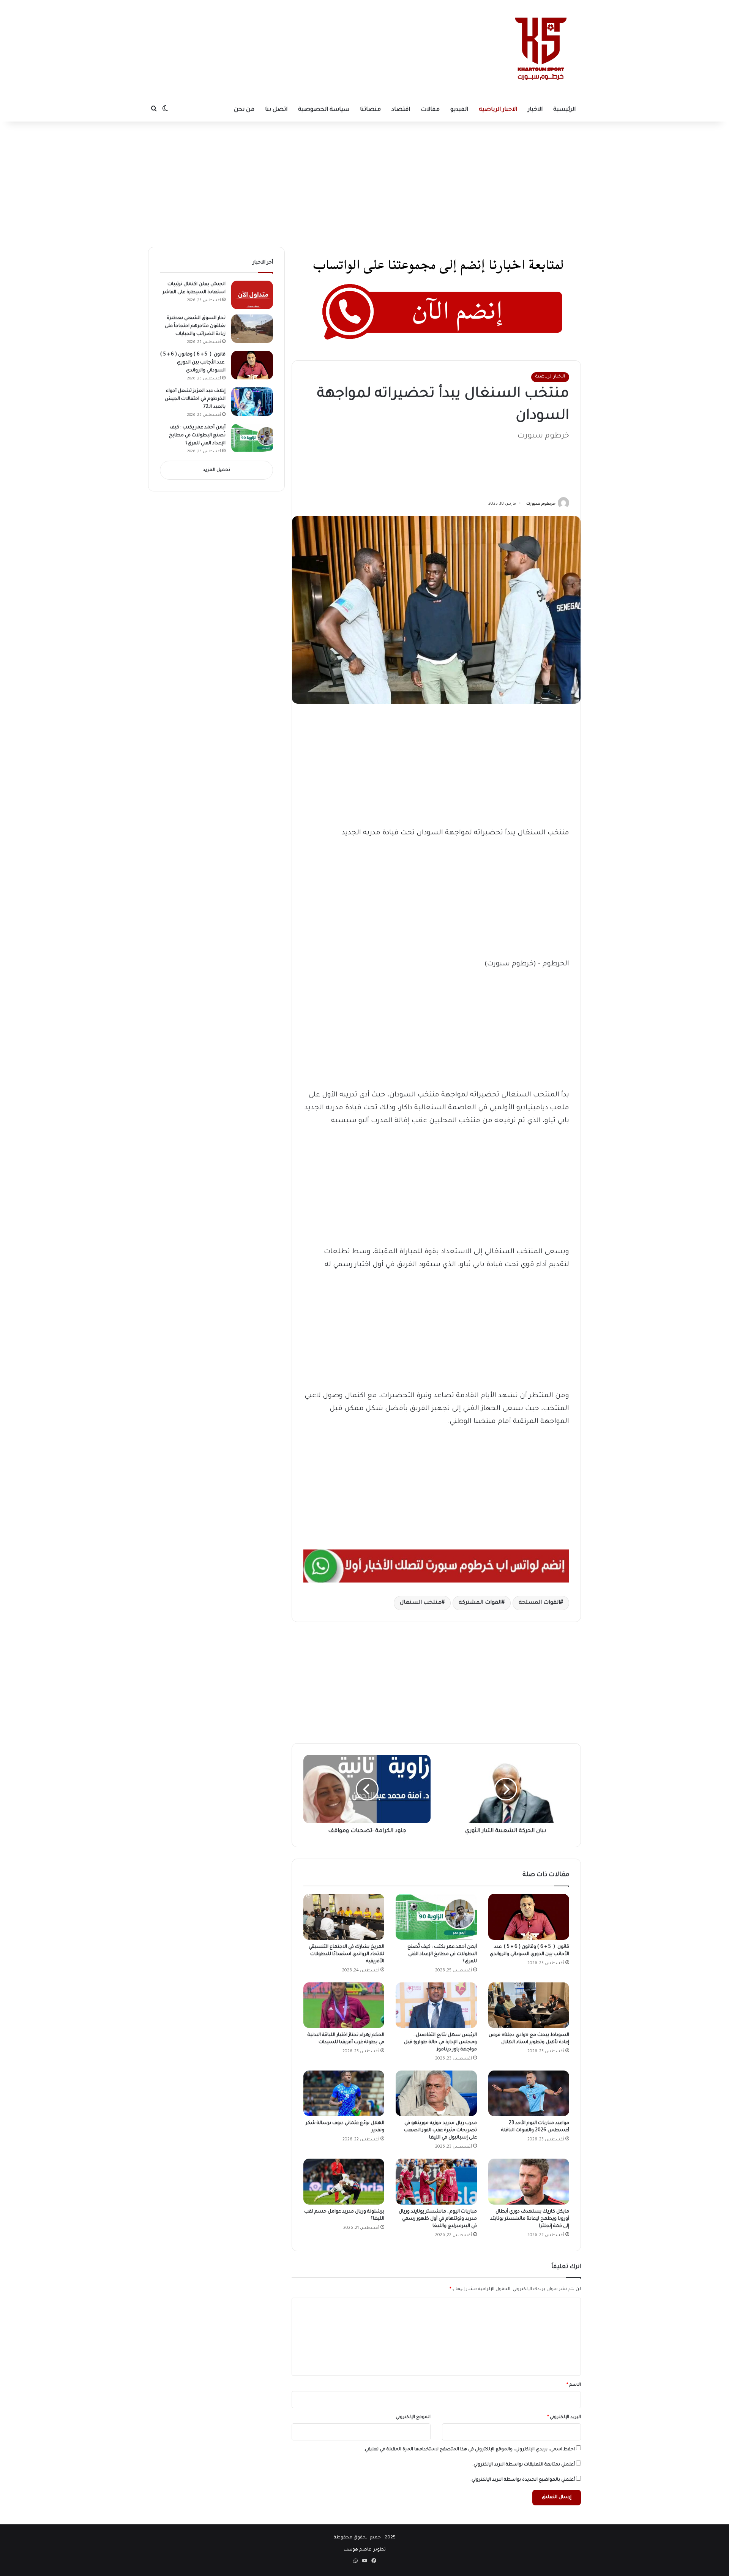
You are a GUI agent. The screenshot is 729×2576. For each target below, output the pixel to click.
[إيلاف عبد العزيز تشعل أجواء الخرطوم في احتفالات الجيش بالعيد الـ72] (252, 402)
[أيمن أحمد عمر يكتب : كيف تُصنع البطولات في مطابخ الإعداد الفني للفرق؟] (436, 1917)
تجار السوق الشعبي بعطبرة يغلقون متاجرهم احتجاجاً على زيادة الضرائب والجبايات (195, 326)
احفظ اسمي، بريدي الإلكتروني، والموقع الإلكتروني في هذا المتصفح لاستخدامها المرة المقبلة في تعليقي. (469, 2450)
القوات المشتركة (480, 1603)
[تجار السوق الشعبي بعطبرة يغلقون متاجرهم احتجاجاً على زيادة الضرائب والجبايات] (252, 329)
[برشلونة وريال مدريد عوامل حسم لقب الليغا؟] (344, 2181)
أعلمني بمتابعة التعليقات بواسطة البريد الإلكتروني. (524, 2465)
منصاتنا (370, 110)
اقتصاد (401, 110)
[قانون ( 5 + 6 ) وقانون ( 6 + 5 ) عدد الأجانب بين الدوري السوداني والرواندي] (529, 1917)
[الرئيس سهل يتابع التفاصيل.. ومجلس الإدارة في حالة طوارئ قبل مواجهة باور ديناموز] (436, 2005)
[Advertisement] (295, 25)
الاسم (574, 2385)
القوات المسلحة (539, 1603)
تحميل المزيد (216, 470)
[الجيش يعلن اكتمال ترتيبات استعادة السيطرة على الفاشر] (252, 295)
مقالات (430, 110)
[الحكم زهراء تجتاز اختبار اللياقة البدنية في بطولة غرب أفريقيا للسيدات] (344, 2005)
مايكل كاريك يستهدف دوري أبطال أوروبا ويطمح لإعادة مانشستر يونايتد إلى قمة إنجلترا (530, 2219)
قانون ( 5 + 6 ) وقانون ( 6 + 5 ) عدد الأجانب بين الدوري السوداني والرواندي (193, 363)
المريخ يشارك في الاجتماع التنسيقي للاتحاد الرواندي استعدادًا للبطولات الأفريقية (346, 1954)
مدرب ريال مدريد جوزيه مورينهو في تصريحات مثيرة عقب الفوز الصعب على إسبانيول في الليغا (440, 2131)
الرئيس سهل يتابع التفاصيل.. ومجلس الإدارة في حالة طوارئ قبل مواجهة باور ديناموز (440, 2042)
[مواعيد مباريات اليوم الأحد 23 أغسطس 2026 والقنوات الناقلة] (529, 2093)
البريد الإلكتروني (564, 2417)
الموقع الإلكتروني (413, 2417)
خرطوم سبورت (541, 504)
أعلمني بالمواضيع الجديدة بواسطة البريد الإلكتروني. (523, 2480)
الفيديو (459, 110)
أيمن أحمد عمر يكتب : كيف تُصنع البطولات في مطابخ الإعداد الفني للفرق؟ (442, 1954)
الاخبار (535, 110)
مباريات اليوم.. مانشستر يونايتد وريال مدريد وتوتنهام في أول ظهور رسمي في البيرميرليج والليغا (438, 2219)
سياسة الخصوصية (324, 110)
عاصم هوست (357, 2550)
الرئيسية (564, 110)
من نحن (244, 110)
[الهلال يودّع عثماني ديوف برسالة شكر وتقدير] (344, 2093)
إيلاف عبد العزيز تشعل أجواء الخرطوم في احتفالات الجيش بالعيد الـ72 (195, 399)
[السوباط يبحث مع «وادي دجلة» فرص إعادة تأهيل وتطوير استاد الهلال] (529, 2005)
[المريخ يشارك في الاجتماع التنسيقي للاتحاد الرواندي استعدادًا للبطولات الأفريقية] (344, 1917)
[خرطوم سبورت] (539, 49)
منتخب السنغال (421, 1603)
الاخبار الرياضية (498, 110)
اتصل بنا (276, 110)
